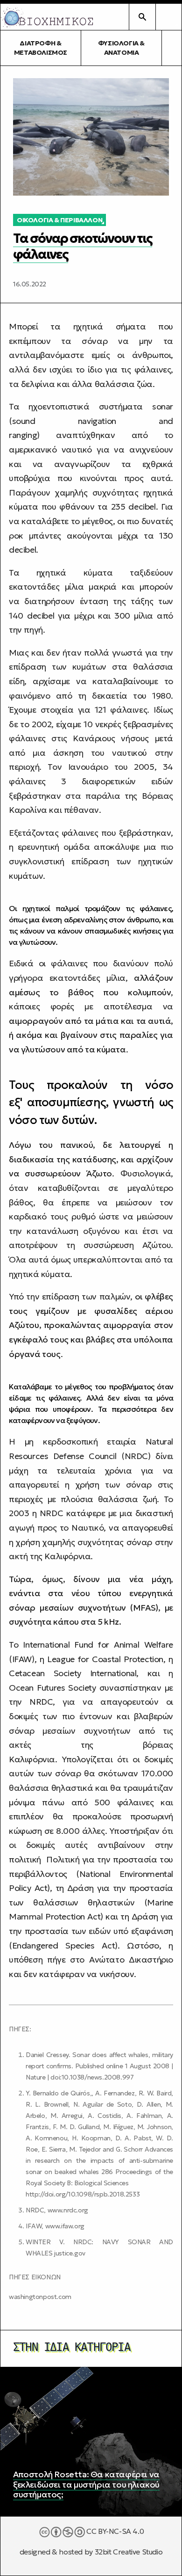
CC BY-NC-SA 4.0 (115, 2531)
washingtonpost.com (40, 2297)
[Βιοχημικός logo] (47, 17)
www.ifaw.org (65, 2226)
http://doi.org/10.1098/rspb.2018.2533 (83, 2194)
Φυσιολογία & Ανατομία (121, 48)
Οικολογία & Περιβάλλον (59, 220)
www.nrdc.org (68, 2210)
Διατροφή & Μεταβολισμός (41, 48)
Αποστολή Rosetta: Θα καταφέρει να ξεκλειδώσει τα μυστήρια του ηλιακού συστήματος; (86, 2484)
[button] (168, 17)
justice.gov (70, 2253)
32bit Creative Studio (129, 2552)
